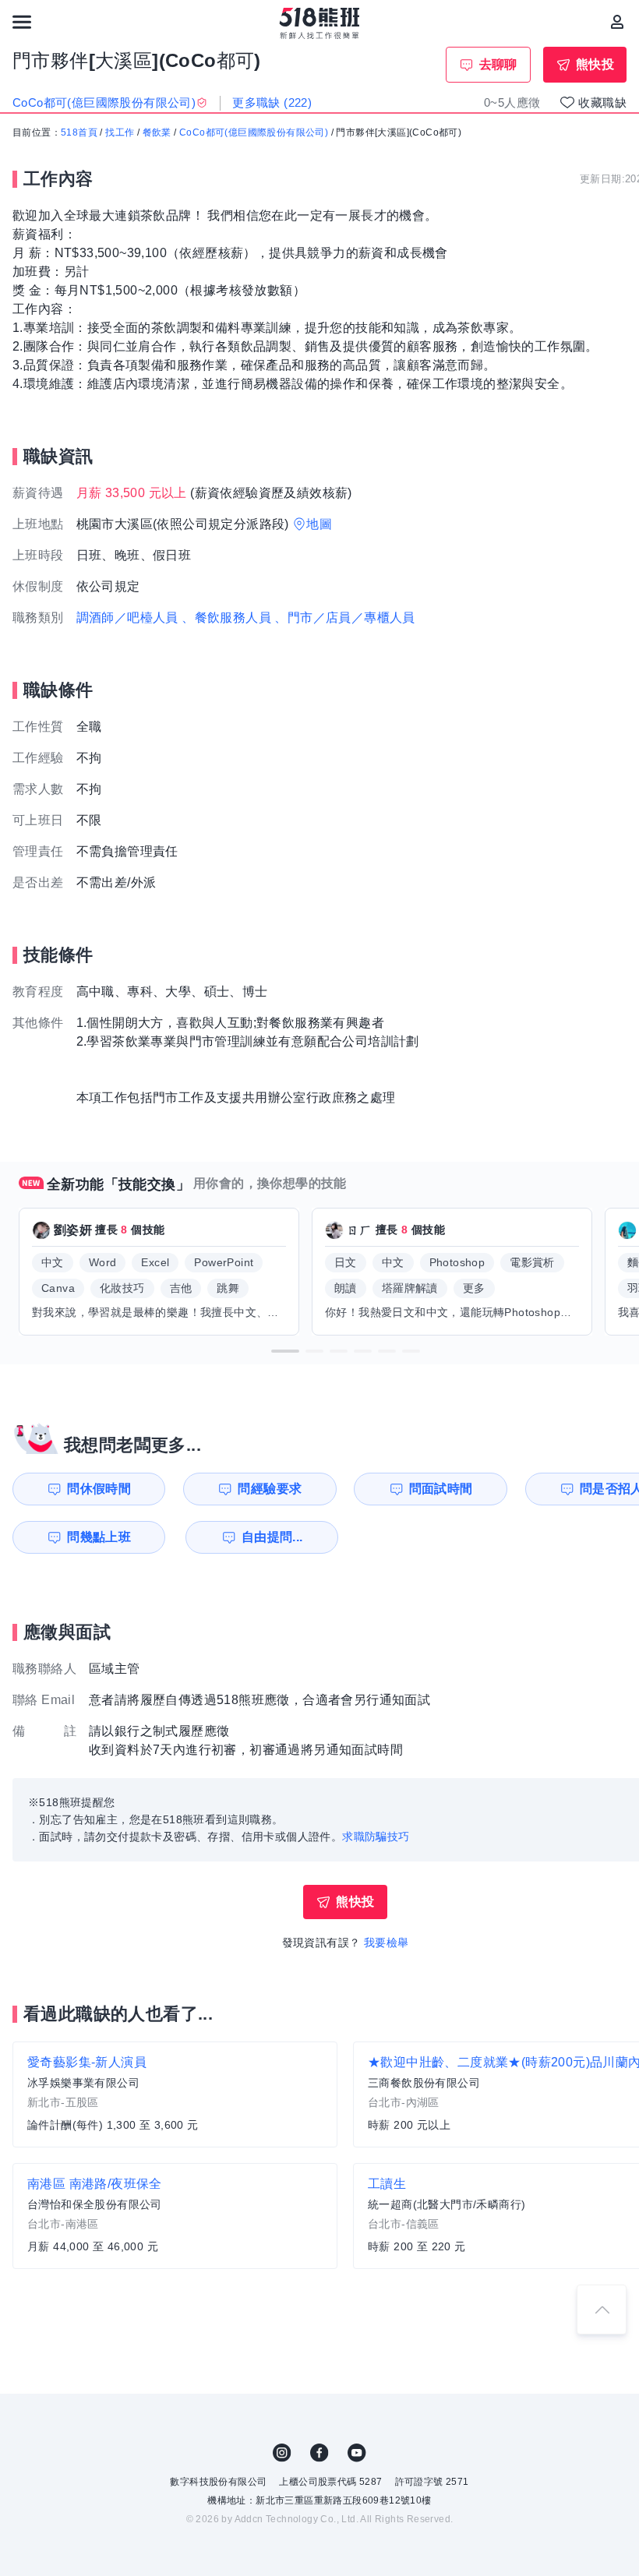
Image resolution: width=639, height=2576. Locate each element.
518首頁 (79, 132)
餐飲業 (157, 132)
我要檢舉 (387, 1943)
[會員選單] (617, 22)
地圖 (319, 524)
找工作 (120, 132)
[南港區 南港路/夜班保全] (175, 2216)
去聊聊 (498, 64)
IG (282, 2453)
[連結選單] (22, 22)
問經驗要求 (270, 1489)
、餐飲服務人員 (226, 618)
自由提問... (272, 1537)
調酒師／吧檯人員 (127, 618)
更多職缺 (272, 102)
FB (319, 2453)
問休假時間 (99, 1489)
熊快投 (595, 64)
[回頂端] (602, 2310)
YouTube (357, 2453)
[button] (285, 1351)
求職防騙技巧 (376, 1837)
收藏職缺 (602, 102)
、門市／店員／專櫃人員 (344, 618)
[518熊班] (320, 23)
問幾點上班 (99, 1537)
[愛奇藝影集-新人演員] (175, 2094)
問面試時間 (441, 1489)
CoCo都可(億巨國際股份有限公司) (254, 132)
